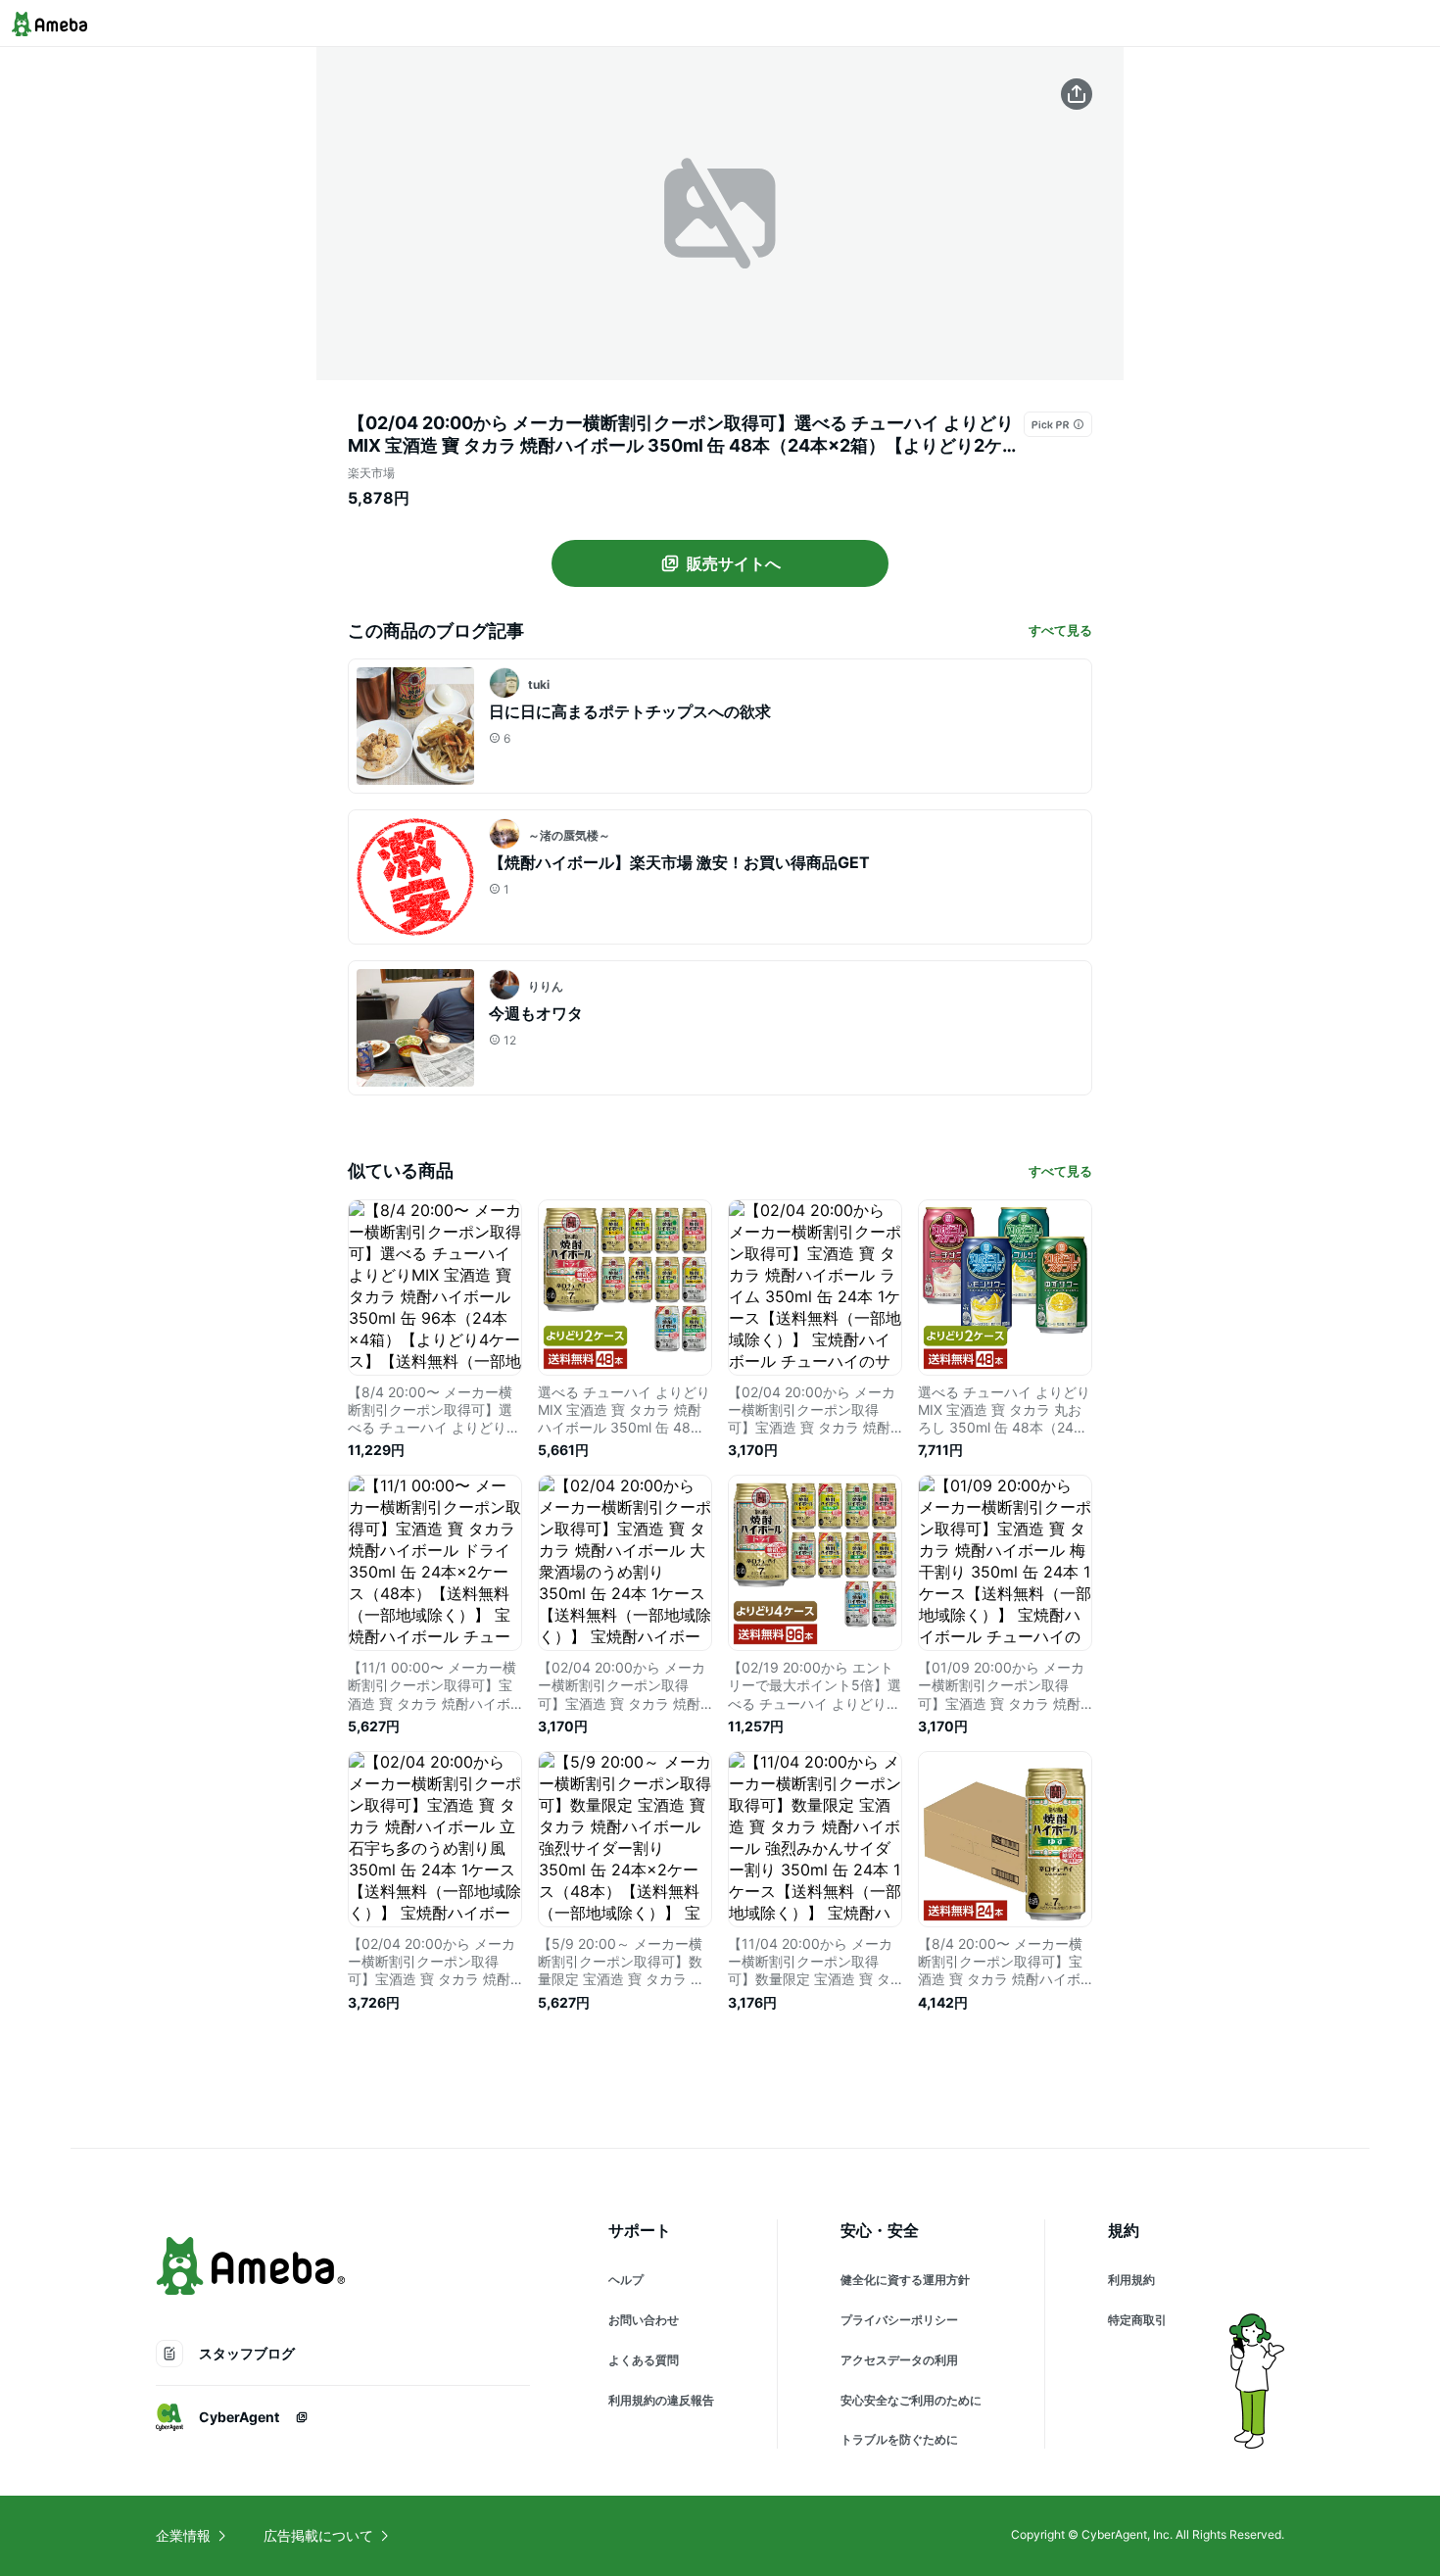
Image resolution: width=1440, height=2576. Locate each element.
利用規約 (1131, 2280)
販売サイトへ (734, 563)
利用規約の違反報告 (661, 2400)
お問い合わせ (644, 2320)
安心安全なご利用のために (911, 2400)
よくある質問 (644, 2360)
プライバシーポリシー (899, 2320)
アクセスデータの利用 (899, 2360)
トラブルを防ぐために (899, 2439)
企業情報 (183, 2535)
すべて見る (1060, 630)
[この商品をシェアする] (1077, 94)
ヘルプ (626, 2280)
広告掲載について (318, 2535)
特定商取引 (1137, 2320)
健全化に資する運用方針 (905, 2280)
